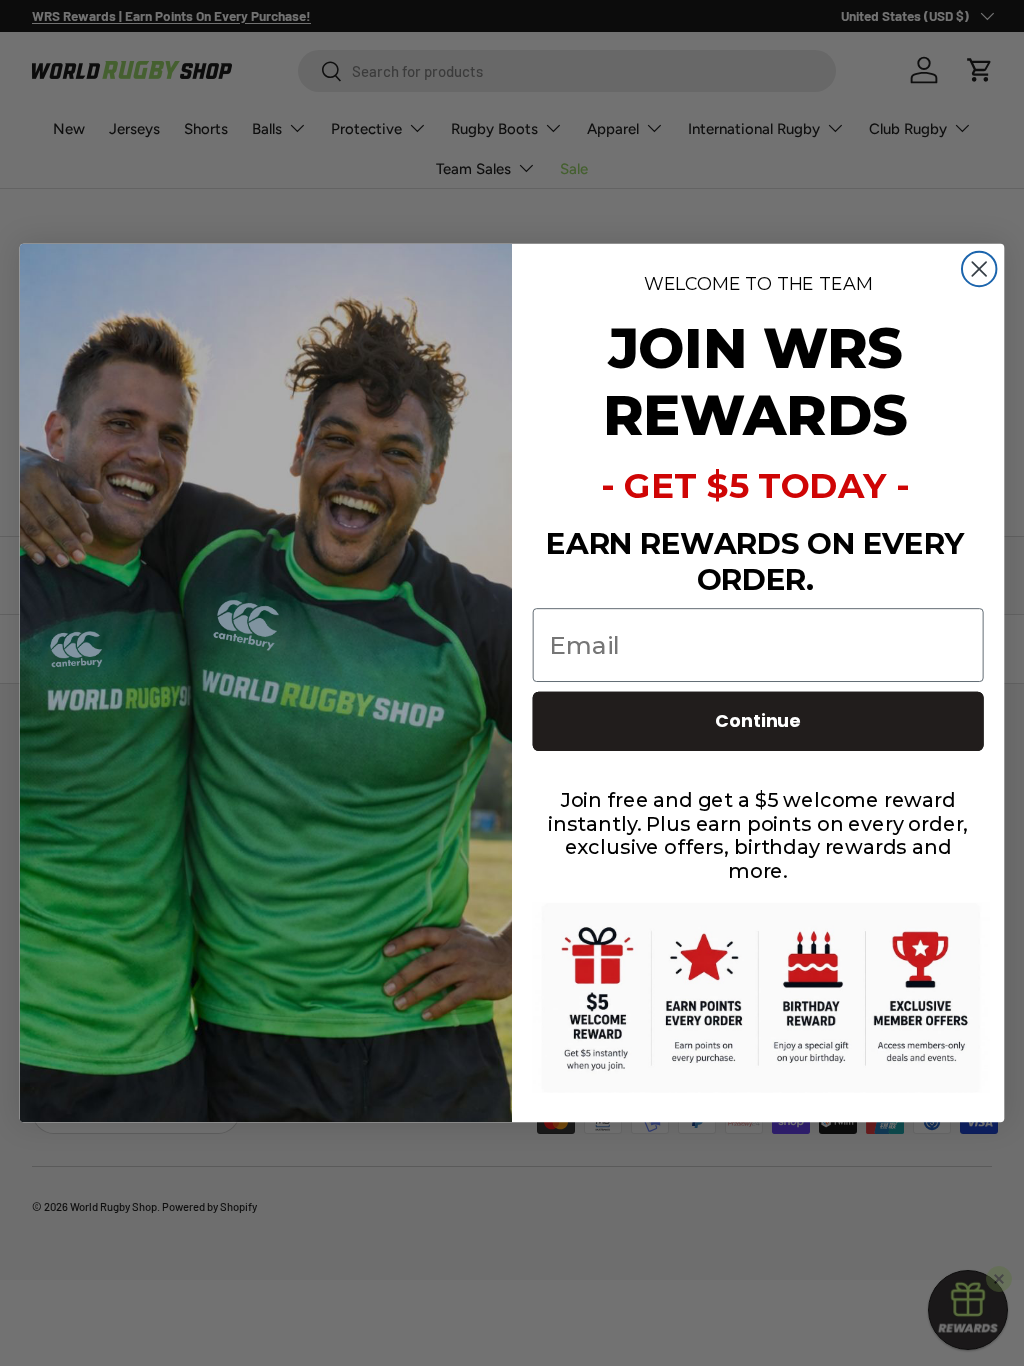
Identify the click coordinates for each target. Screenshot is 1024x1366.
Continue (758, 721)
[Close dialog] (979, 269)
